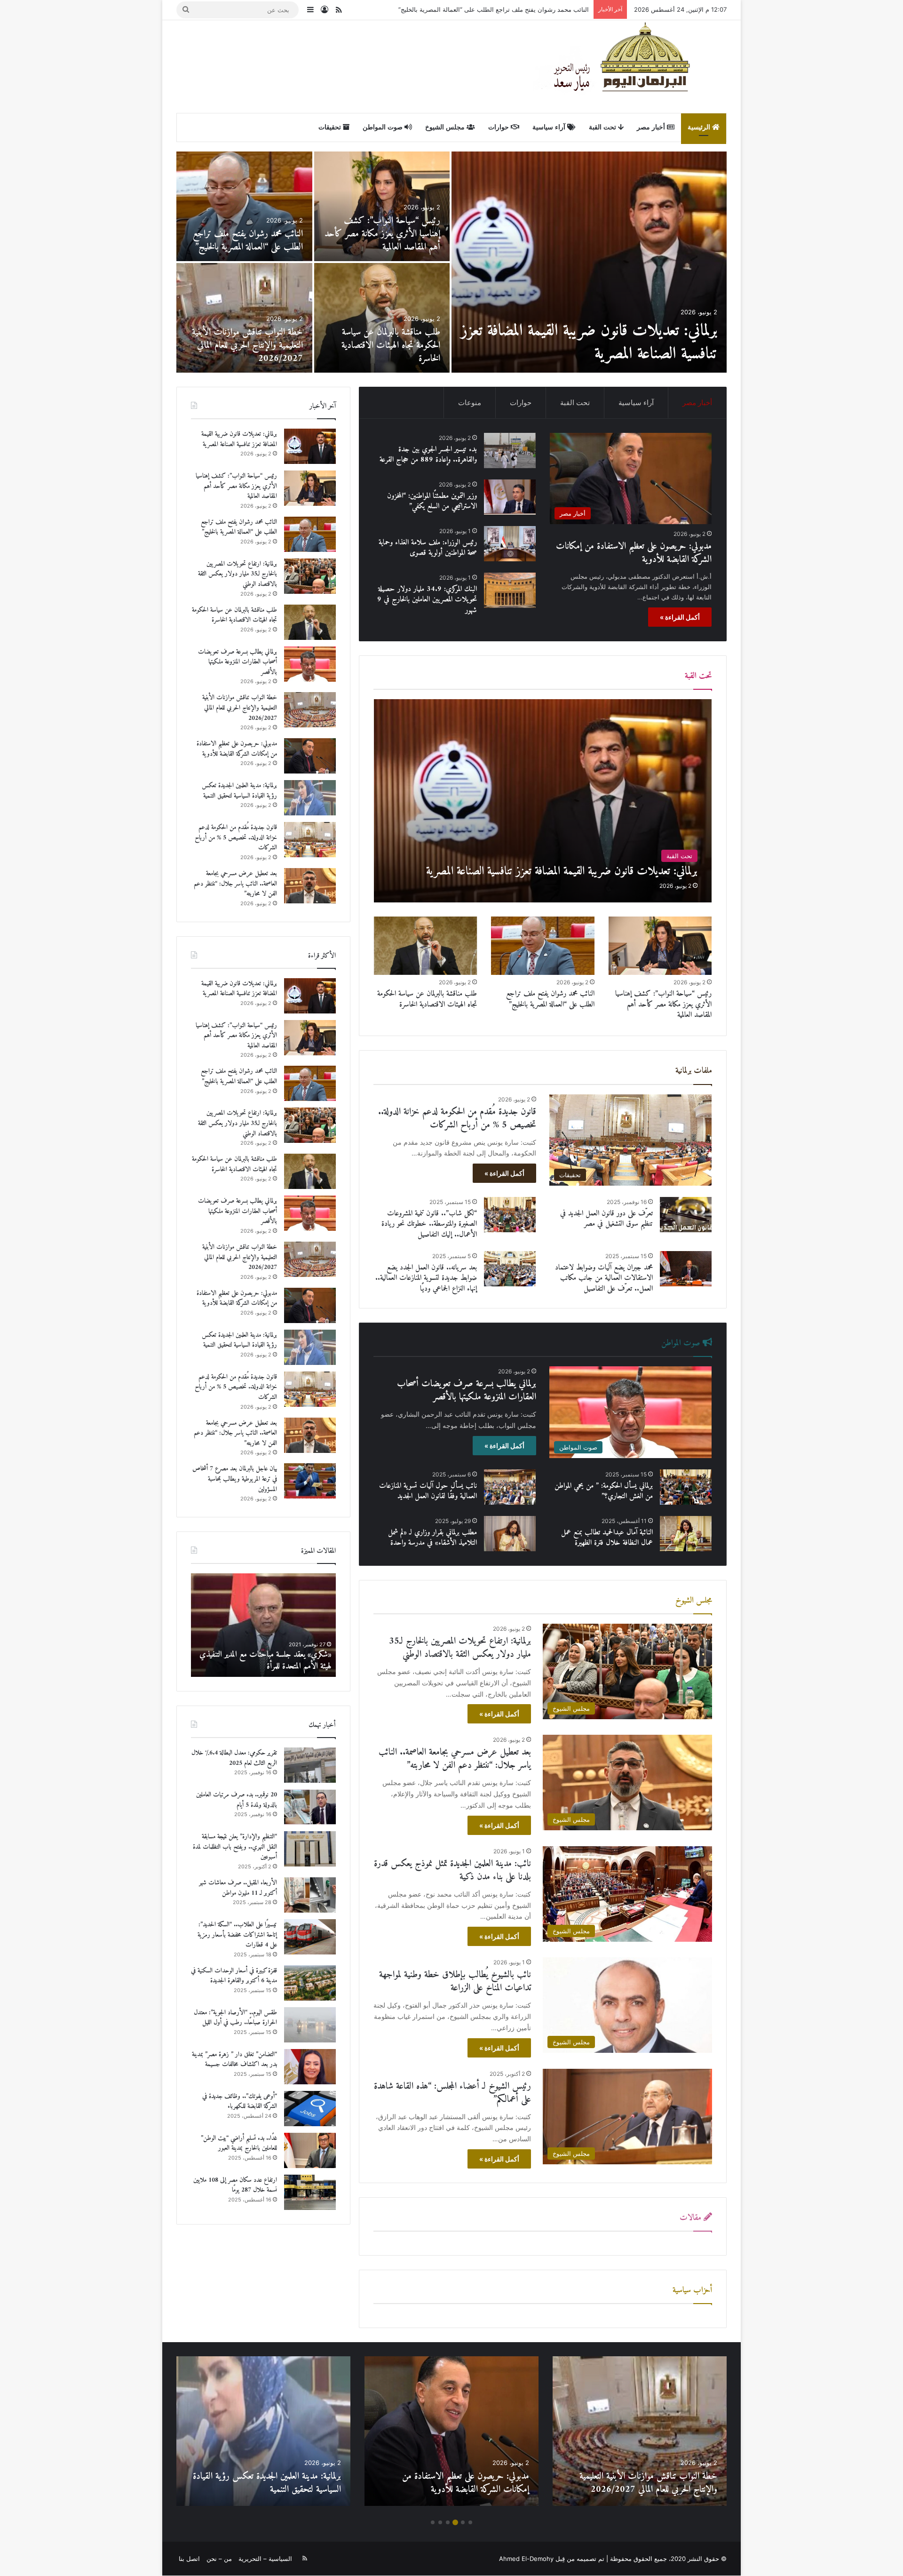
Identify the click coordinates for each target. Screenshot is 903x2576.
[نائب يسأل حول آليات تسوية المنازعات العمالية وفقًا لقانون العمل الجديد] (510, 1487)
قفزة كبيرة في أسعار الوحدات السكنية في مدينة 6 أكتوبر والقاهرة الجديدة (234, 1976)
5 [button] (440, 2522)
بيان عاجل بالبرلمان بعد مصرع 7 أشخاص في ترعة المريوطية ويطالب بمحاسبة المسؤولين (388, 346)
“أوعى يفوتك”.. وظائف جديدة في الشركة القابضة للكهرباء (240, 2101)
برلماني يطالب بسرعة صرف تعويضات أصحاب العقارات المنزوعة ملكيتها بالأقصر (467, 1391)
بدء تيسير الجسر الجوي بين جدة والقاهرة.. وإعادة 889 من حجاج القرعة (253, 346)
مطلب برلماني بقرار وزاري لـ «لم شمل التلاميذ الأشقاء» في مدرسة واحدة (432, 1538)
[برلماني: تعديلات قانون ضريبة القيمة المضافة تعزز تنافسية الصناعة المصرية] (543, 801)
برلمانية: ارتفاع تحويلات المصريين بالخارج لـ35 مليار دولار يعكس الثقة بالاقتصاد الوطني (477, 9)
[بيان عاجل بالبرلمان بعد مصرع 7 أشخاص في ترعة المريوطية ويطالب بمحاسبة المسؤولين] (382, 318)
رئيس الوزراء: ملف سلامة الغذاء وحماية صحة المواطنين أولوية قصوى (428, 548)
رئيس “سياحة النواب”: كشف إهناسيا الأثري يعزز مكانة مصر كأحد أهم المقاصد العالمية (663, 1004)
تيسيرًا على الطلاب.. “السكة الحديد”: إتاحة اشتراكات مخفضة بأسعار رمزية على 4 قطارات (237, 1935)
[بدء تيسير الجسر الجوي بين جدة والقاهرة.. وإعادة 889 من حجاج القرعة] (244, 318)
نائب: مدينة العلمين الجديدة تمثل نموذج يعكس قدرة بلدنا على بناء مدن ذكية (452, 1870)
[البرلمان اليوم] (630, 66)
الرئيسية (700, 127)
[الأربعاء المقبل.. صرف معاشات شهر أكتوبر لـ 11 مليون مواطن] (310, 1895)
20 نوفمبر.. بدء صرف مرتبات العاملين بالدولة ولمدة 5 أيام (237, 1800)
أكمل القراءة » (680, 617)
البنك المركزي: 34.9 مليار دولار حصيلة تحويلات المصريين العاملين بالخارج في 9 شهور (427, 600)
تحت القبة (603, 127)
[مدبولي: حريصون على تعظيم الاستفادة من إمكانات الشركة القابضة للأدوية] (589, 262)
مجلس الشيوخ (446, 127)
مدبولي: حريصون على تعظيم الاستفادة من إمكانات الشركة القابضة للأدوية (606, 343)
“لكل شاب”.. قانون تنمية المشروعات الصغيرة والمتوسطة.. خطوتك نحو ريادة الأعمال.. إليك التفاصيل (429, 1224)
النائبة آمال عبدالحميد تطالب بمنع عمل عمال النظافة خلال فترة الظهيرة (607, 1538)
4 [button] (448, 2522)
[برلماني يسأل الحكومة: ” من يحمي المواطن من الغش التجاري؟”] (686, 1487)
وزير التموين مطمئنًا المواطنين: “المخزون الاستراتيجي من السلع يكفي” (432, 501)
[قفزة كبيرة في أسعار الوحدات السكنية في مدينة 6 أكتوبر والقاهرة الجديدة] (310, 1983)
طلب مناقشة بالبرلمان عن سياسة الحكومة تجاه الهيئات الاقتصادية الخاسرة (427, 999)
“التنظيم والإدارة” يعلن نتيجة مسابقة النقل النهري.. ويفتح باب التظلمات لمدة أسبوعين (235, 1847)
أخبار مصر (652, 127)
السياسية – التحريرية (265, 2559)
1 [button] (470, 2522)
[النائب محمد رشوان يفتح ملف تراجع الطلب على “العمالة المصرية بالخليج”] (543, 946)
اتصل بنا (189, 2559)
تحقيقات (331, 127)
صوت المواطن (384, 127)
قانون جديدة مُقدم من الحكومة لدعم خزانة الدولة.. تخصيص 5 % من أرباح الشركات (246, 234)
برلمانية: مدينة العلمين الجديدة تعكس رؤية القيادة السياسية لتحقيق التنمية (385, 241)
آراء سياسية (550, 127)
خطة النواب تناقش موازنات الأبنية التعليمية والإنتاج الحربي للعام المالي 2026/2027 (240, 708)
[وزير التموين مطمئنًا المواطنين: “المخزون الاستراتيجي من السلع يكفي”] (510, 497)
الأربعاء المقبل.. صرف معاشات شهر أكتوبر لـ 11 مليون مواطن (238, 1888)
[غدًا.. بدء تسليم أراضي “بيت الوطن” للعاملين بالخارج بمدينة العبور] (310, 2150)
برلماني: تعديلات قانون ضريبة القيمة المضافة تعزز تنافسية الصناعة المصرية (239, 439)
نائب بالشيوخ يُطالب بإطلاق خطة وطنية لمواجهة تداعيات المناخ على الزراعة (455, 1982)
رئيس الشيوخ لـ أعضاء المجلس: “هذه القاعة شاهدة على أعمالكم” (452, 2093)
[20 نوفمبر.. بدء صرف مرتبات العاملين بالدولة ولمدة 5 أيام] (310, 1807)
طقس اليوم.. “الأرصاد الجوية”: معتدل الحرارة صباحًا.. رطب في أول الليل (235, 2018)
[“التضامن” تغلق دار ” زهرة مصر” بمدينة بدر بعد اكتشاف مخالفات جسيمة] (310, 2067)
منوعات (470, 403)
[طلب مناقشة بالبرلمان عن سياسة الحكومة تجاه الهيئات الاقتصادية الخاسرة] (426, 946)
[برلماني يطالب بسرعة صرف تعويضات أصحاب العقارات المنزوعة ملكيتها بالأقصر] (310, 664)
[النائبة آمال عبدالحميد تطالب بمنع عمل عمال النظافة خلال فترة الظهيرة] (686, 1534)
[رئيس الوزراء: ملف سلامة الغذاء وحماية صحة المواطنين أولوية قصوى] (510, 544)
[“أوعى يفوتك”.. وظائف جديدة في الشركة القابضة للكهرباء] (310, 2109)
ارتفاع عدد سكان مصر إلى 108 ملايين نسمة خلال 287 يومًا (235, 2185)
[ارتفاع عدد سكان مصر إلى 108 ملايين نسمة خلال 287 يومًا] (310, 2192)
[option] (451, 262)
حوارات (499, 127)
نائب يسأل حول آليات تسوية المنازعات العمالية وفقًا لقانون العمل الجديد (428, 1491)
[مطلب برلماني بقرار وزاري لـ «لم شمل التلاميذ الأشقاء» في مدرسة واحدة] (510, 1534)
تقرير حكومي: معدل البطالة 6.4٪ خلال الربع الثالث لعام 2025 (234, 1758)
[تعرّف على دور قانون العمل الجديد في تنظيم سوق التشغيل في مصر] (686, 1215)
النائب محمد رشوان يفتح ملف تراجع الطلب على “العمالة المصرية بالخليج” (550, 999)
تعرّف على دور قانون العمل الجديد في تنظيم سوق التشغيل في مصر (606, 1219)
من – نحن (219, 2559)
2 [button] (463, 2522)
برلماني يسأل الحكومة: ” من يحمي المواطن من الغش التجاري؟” (604, 1491)
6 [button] (433, 2522)
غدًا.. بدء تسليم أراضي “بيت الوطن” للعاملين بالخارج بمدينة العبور (239, 2143)
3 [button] (455, 2522)
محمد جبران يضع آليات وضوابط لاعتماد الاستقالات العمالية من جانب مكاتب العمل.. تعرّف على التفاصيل (604, 1278)
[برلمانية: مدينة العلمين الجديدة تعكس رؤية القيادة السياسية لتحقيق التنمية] (382, 206)
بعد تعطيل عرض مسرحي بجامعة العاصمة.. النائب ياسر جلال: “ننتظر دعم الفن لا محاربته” (455, 1759)
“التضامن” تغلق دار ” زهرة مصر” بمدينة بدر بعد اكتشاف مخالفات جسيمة (234, 2060)
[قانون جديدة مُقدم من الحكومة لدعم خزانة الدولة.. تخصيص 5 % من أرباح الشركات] (244, 206)
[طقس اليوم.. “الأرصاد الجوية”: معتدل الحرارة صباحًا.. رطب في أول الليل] (310, 2025)
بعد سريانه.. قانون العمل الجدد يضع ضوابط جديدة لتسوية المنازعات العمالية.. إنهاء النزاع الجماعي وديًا (426, 1278)
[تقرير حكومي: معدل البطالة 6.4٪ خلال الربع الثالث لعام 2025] (310, 1765)
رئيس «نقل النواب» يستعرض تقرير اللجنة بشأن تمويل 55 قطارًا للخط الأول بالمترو (268, 1660)
